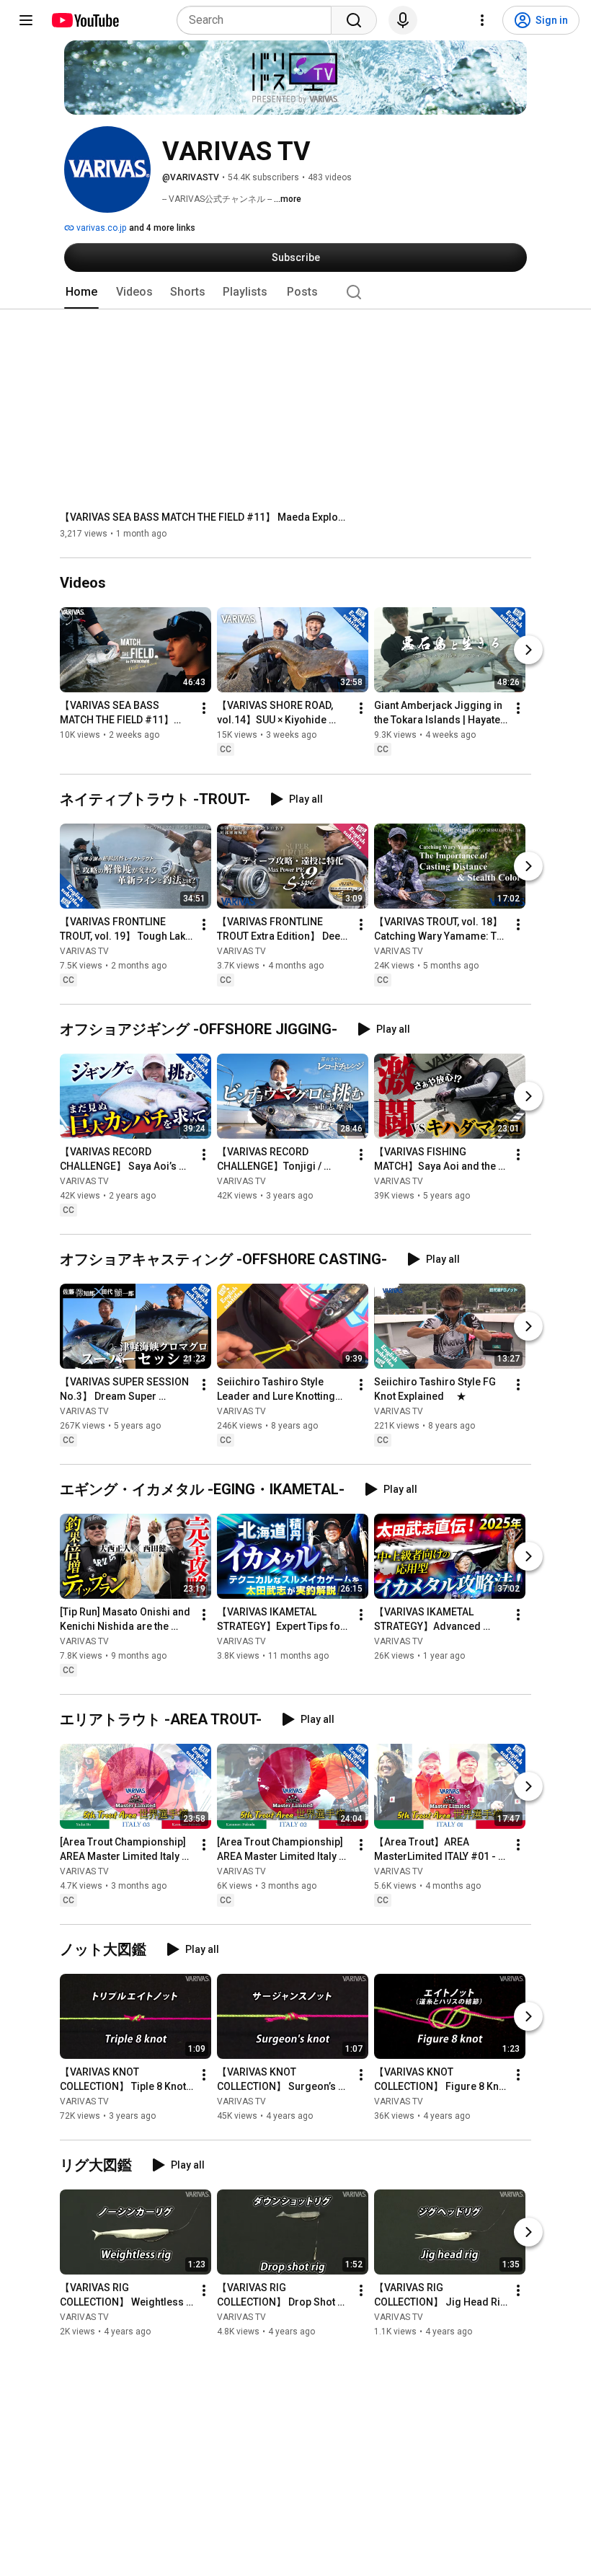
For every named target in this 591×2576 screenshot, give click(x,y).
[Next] (528, 650)
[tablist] (295, 292)
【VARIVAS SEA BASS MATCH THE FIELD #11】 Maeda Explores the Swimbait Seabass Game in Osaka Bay (204, 517)
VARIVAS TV (84, 951)
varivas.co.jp (100, 228)
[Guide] (26, 20)
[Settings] (482, 20)
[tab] (81, 292)
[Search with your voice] (403, 20)
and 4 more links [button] (162, 228)
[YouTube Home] (85, 20)
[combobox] (258, 20)
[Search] (354, 20)
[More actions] (204, 709)
